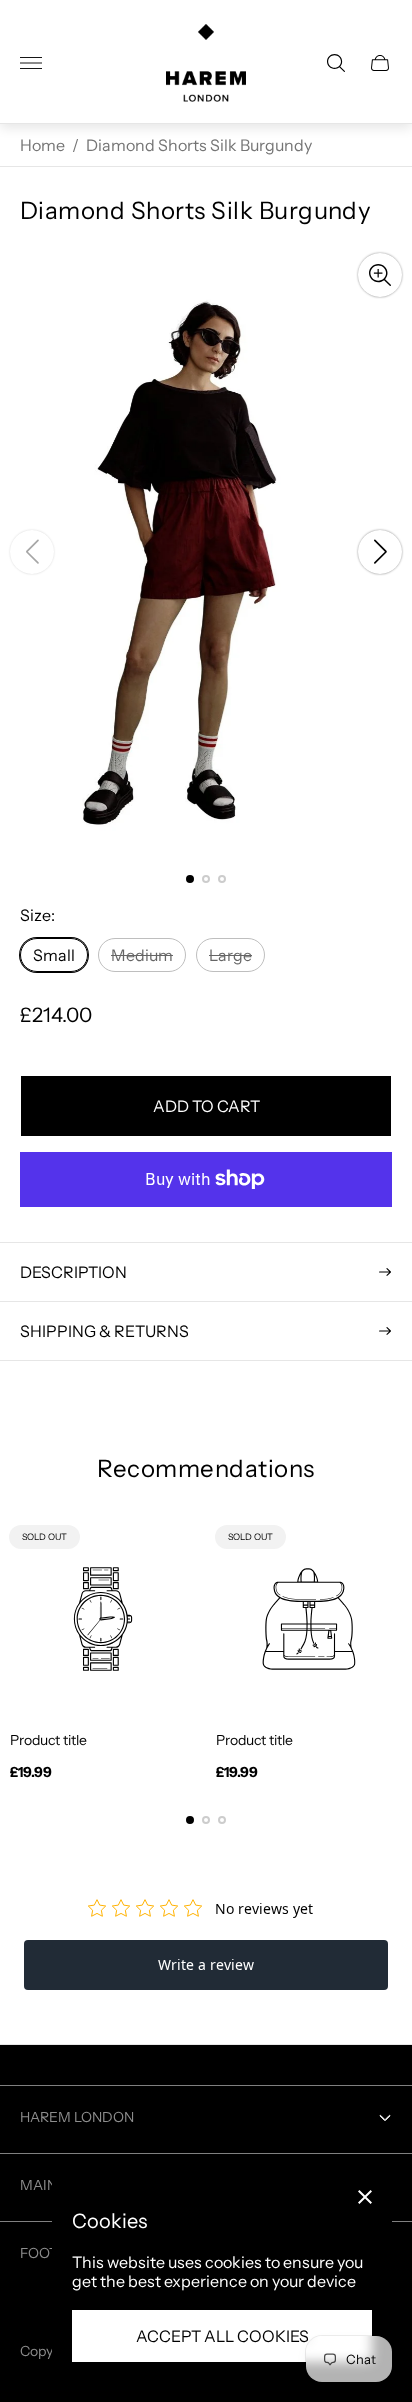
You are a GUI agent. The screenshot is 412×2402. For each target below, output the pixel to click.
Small (54, 955)
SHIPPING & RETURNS (104, 1331)
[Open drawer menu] (31, 63)
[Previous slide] (32, 552)
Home (42, 145)
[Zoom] (380, 275)
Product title (48, 1740)
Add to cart (206, 1106)
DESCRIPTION (73, 1272)
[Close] (365, 2197)
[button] (190, 879)
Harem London (77, 2117)
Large (230, 955)
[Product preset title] (103, 1619)
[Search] (336, 63)
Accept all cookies (222, 2336)
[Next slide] (380, 552)
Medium (142, 955)
